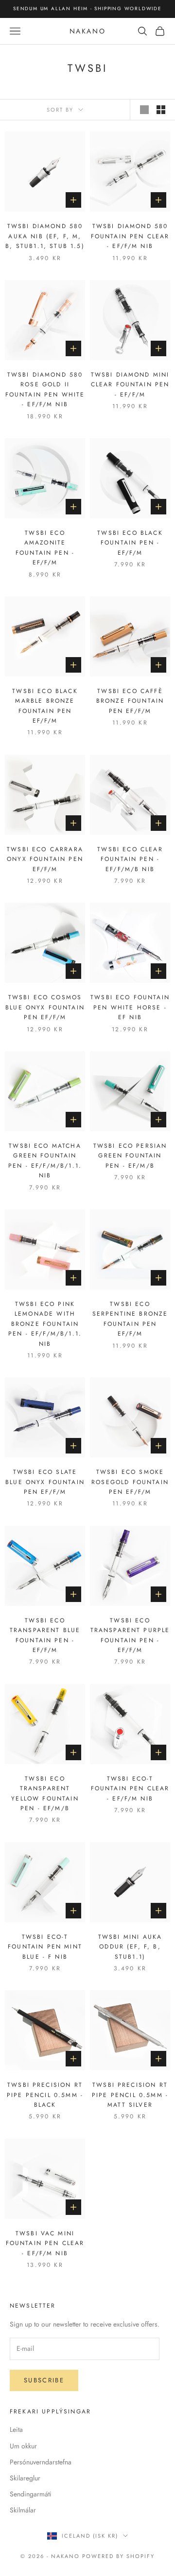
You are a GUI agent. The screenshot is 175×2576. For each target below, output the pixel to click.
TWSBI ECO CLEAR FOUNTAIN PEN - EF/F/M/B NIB (130, 859)
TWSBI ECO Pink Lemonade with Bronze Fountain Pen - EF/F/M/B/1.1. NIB (45, 1324)
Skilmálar (23, 2510)
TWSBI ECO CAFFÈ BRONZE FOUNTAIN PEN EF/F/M (130, 701)
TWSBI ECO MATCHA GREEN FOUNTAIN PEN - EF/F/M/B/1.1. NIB (45, 1161)
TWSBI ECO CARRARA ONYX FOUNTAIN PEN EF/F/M (45, 859)
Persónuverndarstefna (41, 2462)
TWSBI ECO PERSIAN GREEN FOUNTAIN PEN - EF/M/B (130, 1156)
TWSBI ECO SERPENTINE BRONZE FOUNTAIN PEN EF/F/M (130, 1319)
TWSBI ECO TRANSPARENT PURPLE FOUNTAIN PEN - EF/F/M (130, 1635)
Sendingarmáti (31, 2494)
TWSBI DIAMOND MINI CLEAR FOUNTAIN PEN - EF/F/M (130, 385)
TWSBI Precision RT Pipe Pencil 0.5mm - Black (45, 2095)
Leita (16, 2429)
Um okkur (23, 2446)
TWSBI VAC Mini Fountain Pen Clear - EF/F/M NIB (45, 2243)
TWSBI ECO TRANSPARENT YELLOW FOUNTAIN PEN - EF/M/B (45, 1793)
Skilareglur (25, 2478)
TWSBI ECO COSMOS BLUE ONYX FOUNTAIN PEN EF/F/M (45, 1007)
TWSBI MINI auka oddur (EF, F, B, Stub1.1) (130, 1947)
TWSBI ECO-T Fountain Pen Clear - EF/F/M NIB (130, 1789)
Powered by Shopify (118, 2556)
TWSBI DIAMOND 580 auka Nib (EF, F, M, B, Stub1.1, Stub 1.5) (45, 236)
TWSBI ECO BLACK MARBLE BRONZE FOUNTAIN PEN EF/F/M (45, 706)
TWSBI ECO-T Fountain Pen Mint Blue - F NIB (45, 1947)
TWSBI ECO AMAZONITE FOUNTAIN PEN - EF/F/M (45, 548)
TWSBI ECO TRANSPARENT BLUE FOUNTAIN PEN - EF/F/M (45, 1635)
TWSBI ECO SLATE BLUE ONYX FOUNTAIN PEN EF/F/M (45, 1482)
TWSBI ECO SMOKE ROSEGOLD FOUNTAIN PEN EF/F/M (130, 1482)
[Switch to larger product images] (144, 110)
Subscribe (44, 2380)
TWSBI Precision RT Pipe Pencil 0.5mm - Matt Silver (130, 2095)
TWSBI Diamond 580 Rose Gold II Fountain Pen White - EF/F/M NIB (45, 389)
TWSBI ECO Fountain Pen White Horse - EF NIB (130, 1007)
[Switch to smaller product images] (161, 110)
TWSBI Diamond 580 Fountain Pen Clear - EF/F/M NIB (130, 236)
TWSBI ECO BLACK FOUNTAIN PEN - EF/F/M (130, 543)
